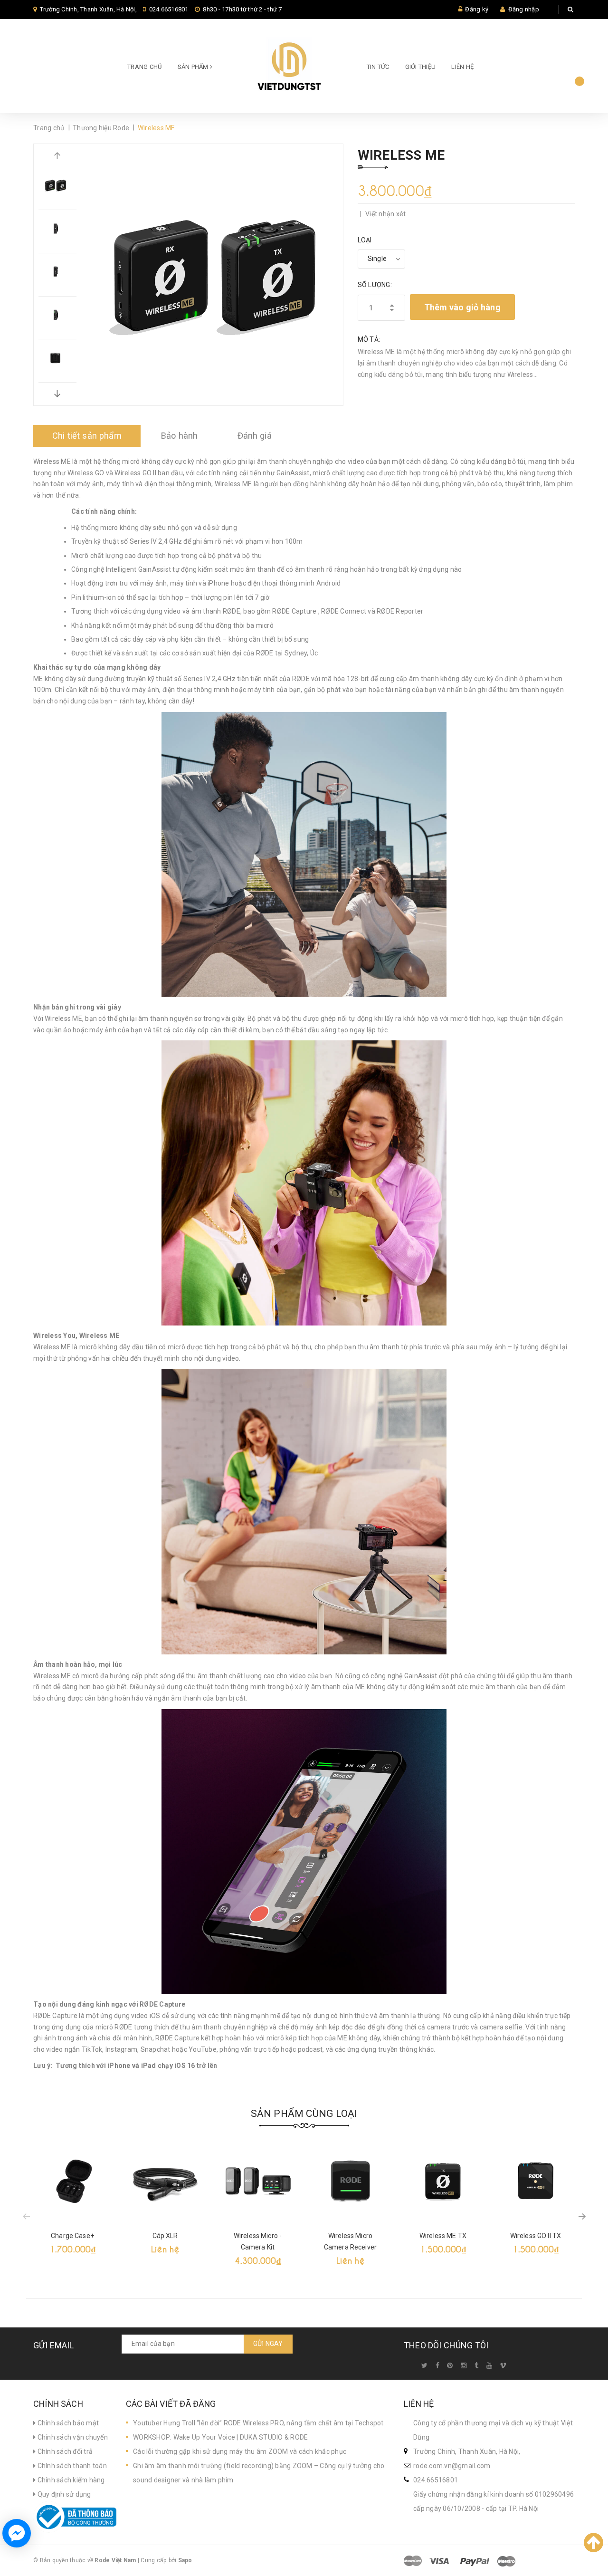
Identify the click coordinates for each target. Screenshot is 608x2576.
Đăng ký (477, 9)
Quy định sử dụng (63, 2494)
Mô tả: (369, 339)
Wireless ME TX (443, 2236)
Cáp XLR (165, 2236)
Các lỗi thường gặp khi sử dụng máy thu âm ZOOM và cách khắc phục (240, 2451)
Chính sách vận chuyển (72, 2437)
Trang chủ (144, 67)
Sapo (185, 2560)
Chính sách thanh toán (71, 2466)
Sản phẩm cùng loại (304, 2114)
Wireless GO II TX (536, 2236)
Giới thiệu (421, 67)
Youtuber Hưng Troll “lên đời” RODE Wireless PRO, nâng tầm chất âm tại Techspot (258, 2423)
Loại (365, 240)
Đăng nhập (524, 9)
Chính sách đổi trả (64, 2451)
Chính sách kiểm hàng (70, 2480)
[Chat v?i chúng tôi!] (17, 2533)
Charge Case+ (72, 2236)
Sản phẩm (194, 67)
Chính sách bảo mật (67, 2423)
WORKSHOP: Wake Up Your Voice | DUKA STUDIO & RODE (220, 2437)
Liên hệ (462, 67)
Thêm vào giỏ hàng (462, 307)
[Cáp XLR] (165, 2181)
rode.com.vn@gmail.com (452, 2466)
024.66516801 (169, 9)
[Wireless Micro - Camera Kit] (258, 2181)
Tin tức (378, 67)
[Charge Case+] (72, 2181)
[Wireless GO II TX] (536, 2181)
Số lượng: (375, 285)
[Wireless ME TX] (443, 2181)
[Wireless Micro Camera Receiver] (350, 2181)
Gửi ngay (268, 2344)
